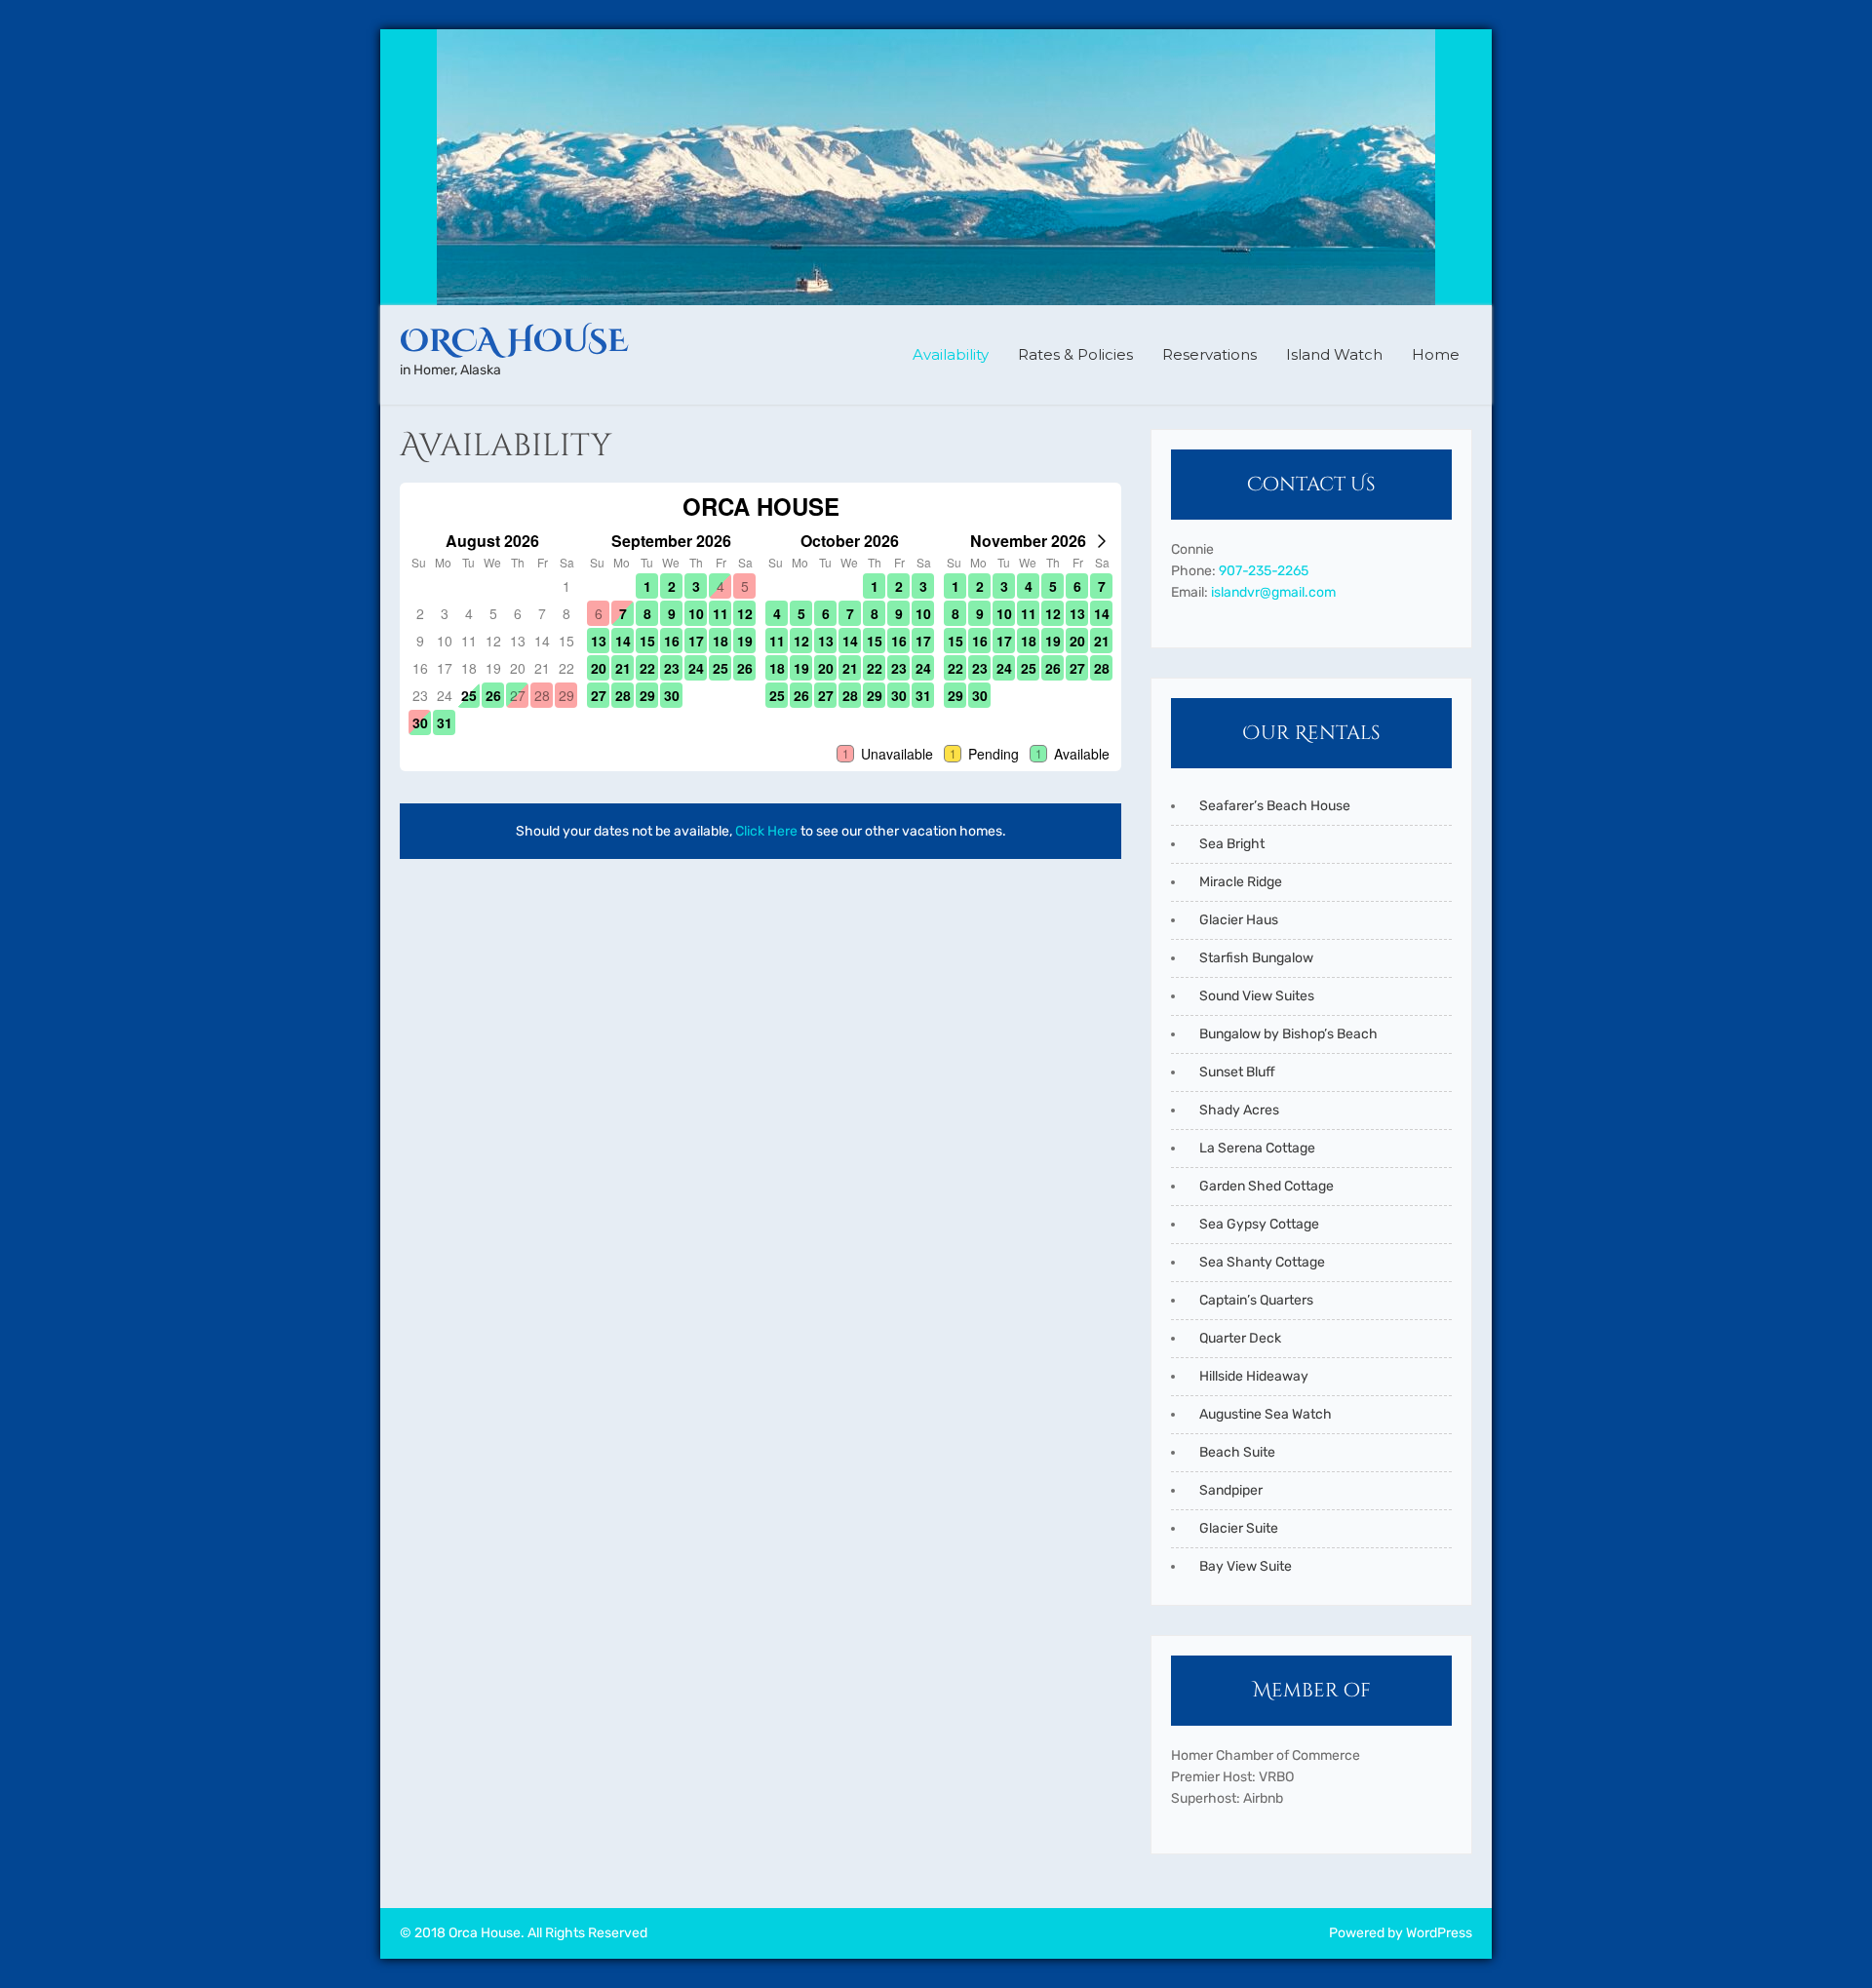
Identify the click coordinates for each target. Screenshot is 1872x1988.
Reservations (1209, 354)
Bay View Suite (1246, 1566)
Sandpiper (1231, 1490)
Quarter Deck (1240, 1338)
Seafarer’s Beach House (1275, 806)
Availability (951, 354)
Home (1436, 354)
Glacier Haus (1239, 920)
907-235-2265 (1264, 571)
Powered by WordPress (1401, 1933)
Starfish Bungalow (1256, 958)
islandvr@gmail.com (1273, 592)
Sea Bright (1232, 844)
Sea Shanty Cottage (1262, 1262)
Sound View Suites (1257, 996)
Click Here (766, 831)
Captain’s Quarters (1256, 1300)
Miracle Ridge (1241, 882)
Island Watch (1334, 354)
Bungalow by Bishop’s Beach (1288, 1034)
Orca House (514, 342)
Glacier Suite (1239, 1528)
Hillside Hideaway (1254, 1376)
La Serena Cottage (1257, 1148)
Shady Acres (1239, 1110)
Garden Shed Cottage (1267, 1186)
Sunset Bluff (1237, 1072)
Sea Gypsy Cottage (1259, 1224)
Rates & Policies (1075, 354)
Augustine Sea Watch (1266, 1414)
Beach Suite (1237, 1452)
